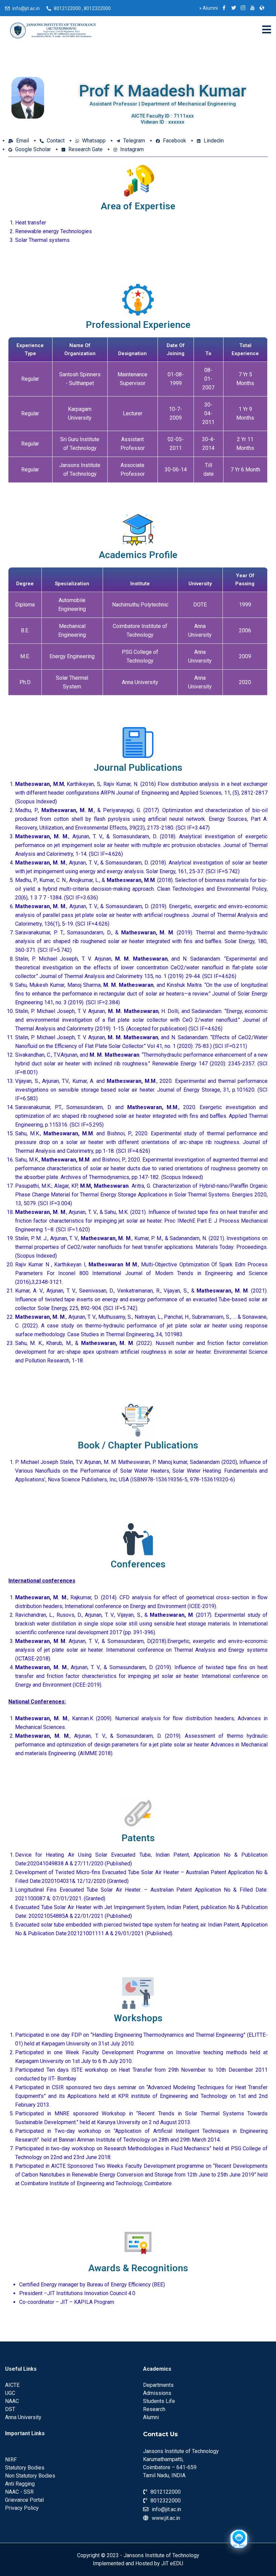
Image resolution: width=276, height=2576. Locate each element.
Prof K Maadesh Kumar (163, 91)
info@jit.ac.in (26, 8)
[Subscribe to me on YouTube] (252, 8)
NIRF (11, 2460)
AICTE (12, 2385)
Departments (158, 2385)
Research (154, 2409)
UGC (10, 2393)
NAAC (12, 2401)
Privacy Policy (22, 2508)
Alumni (209, 8)
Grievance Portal (24, 2500)
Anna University (23, 2417)
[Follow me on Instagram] (243, 8)
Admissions (157, 2393)
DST (10, 2409)
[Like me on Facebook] (224, 8)
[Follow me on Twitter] (234, 8)
